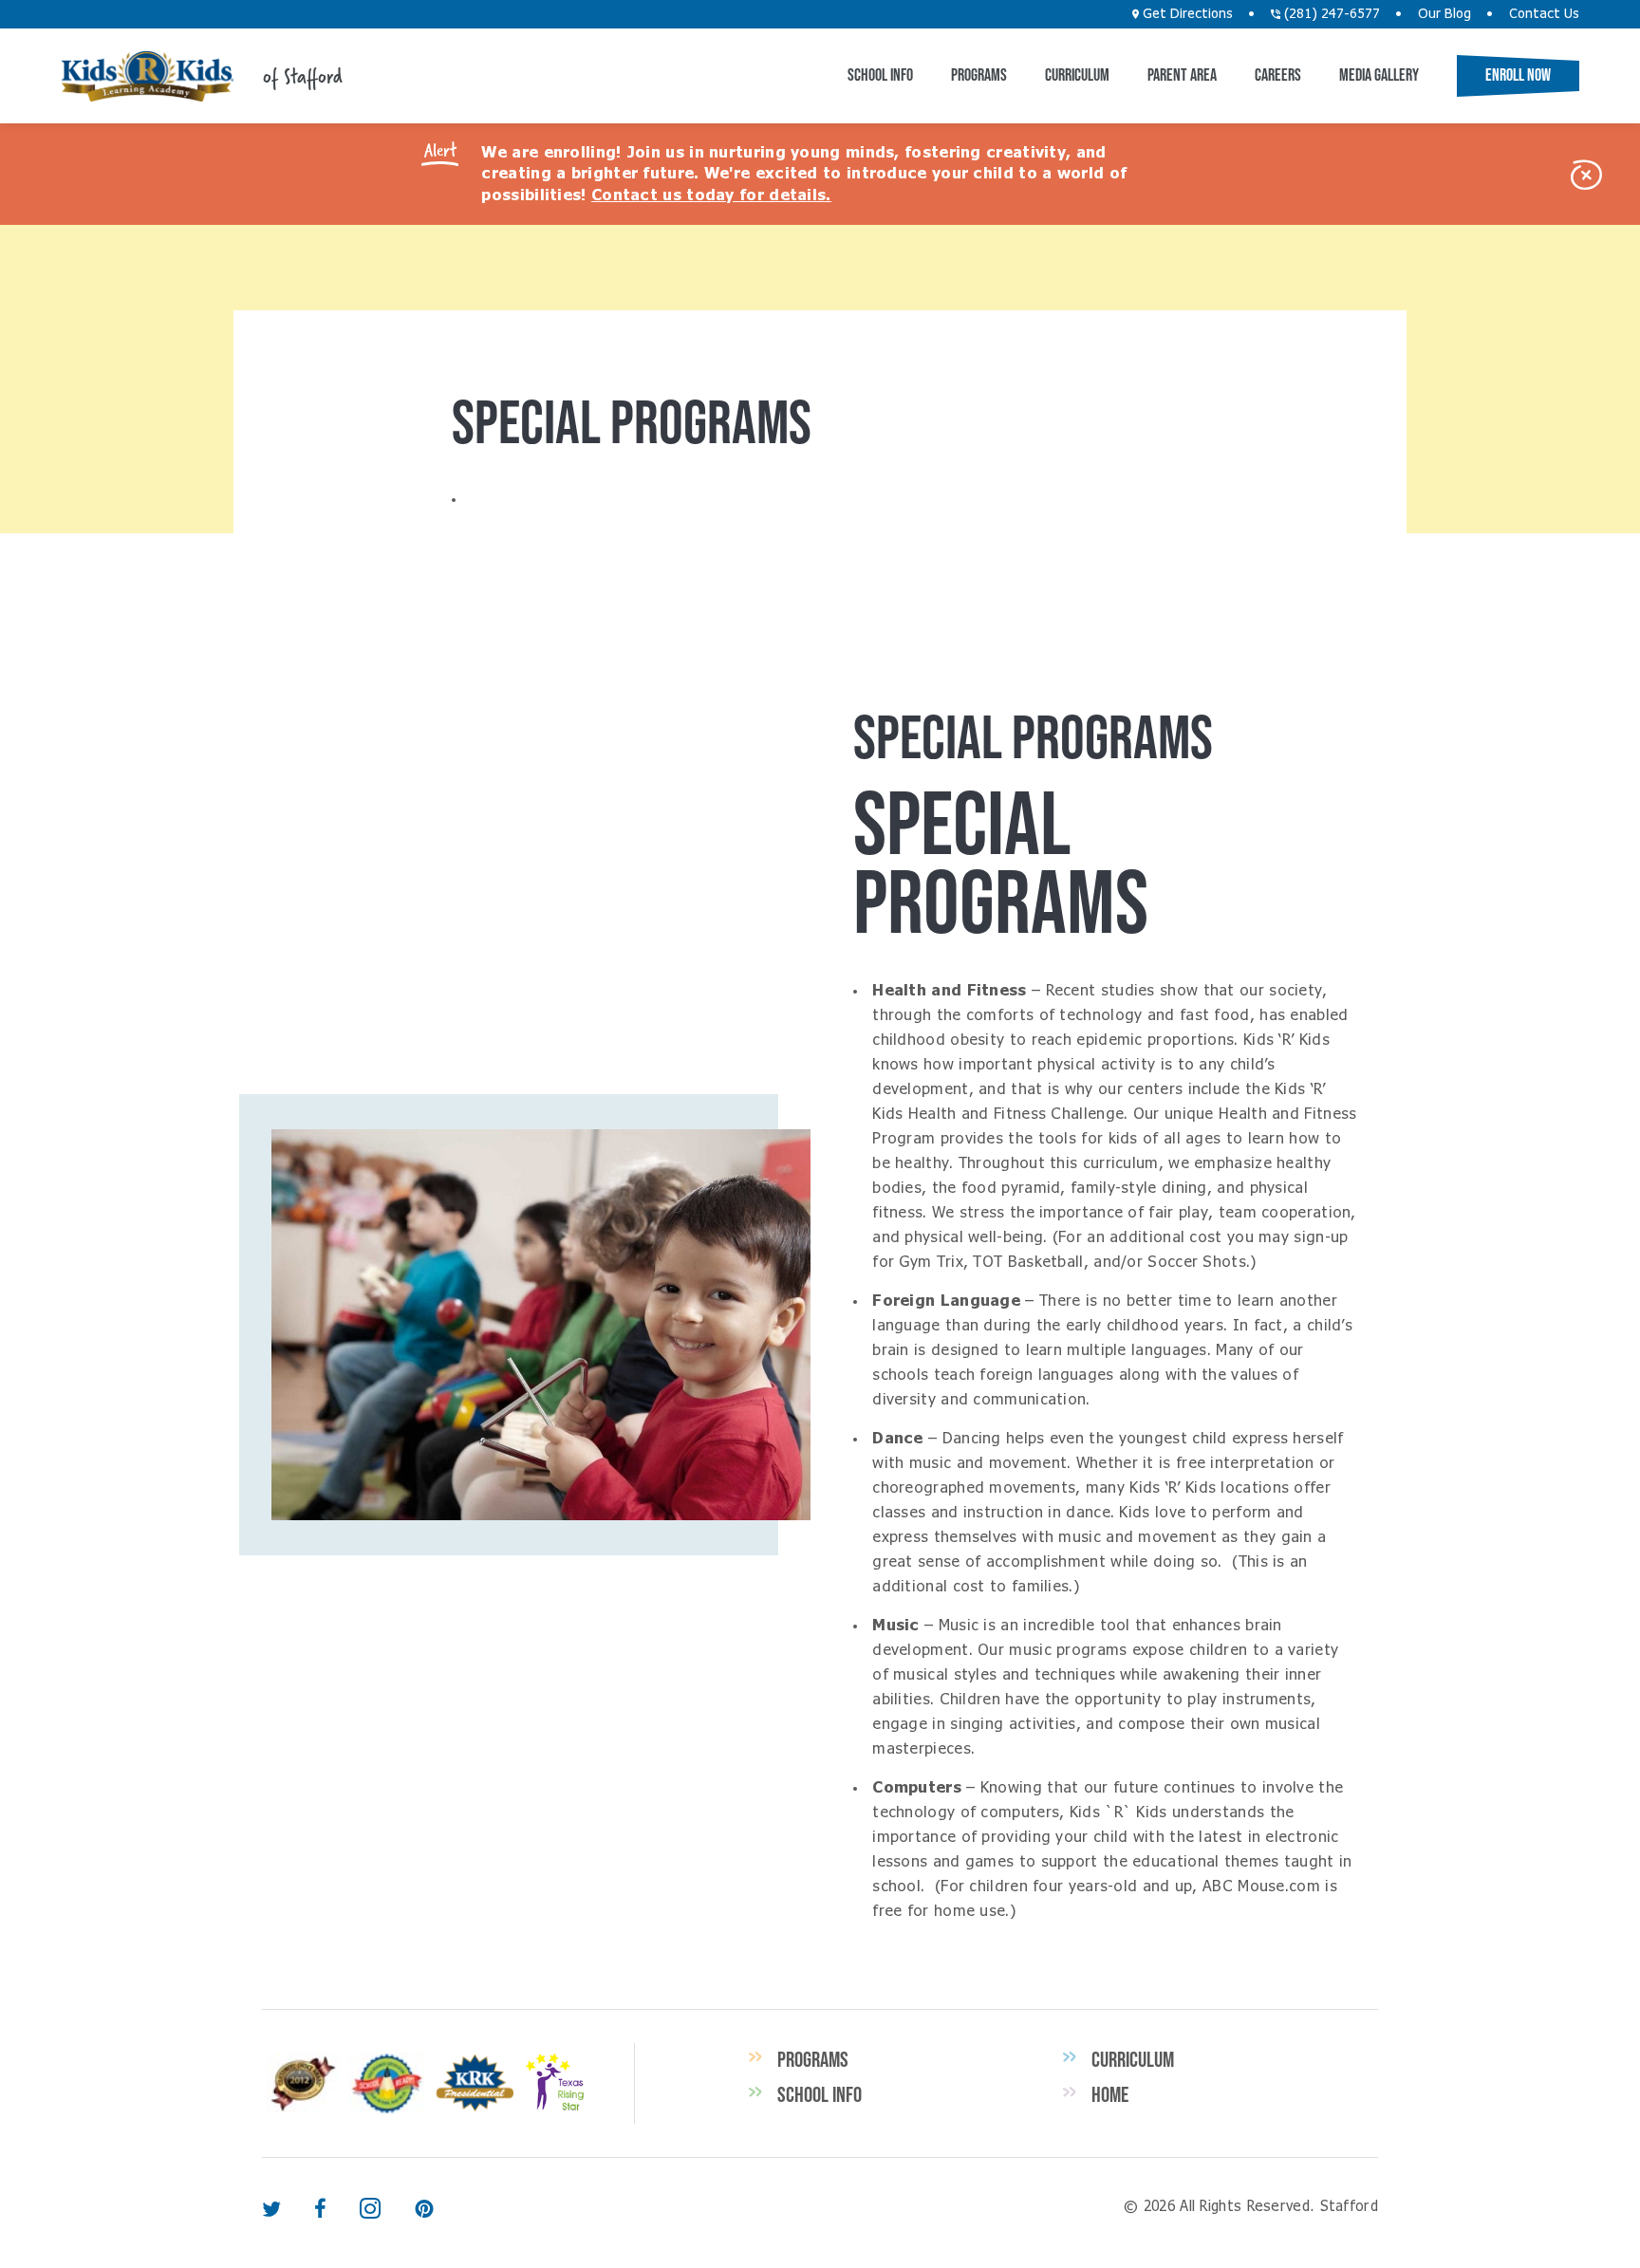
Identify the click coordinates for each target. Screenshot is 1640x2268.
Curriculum (1077, 75)
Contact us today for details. (711, 195)
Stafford (147, 76)
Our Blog (1444, 14)
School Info (880, 75)
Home (1110, 2094)
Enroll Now (1518, 75)
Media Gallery (1379, 75)
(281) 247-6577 (1330, 14)
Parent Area (1182, 75)
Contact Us (1544, 14)
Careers (1278, 75)
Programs (979, 75)
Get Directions (1186, 14)
